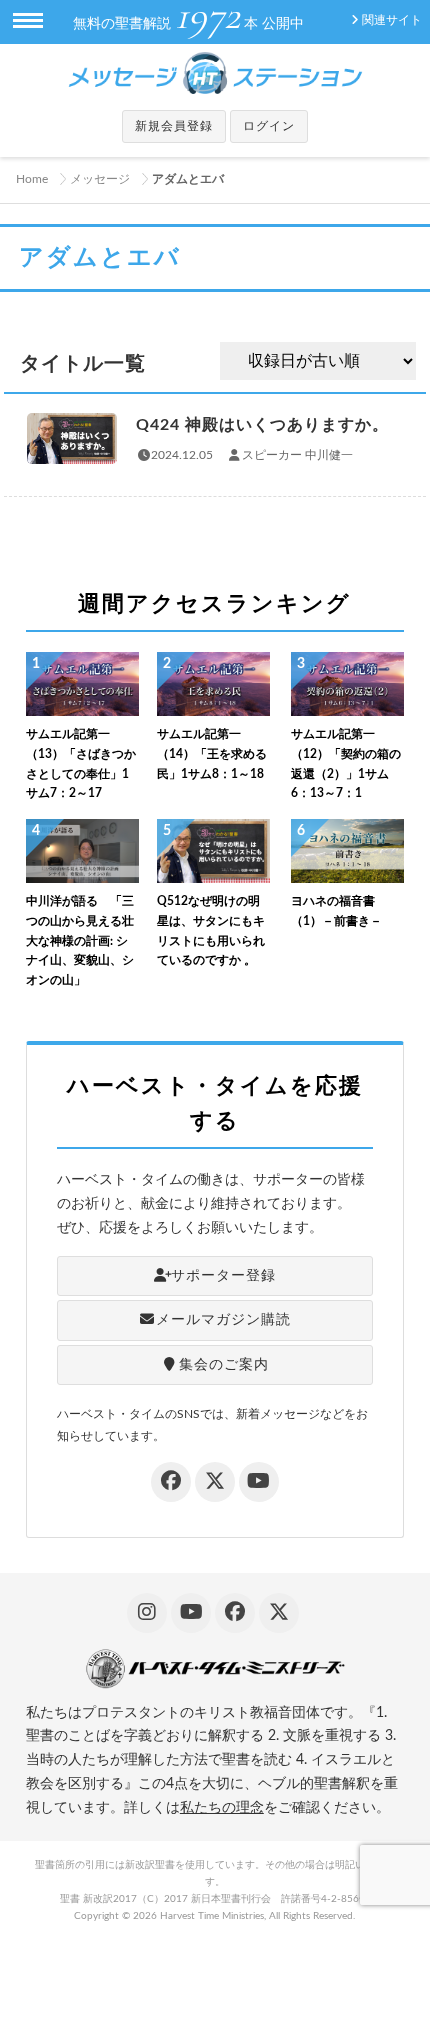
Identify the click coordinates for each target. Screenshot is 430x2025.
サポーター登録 (223, 1276)
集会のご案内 (224, 1365)
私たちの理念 (222, 1808)
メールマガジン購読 (223, 1320)
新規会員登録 (174, 126)
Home (32, 179)
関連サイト (392, 20)
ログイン (269, 126)
